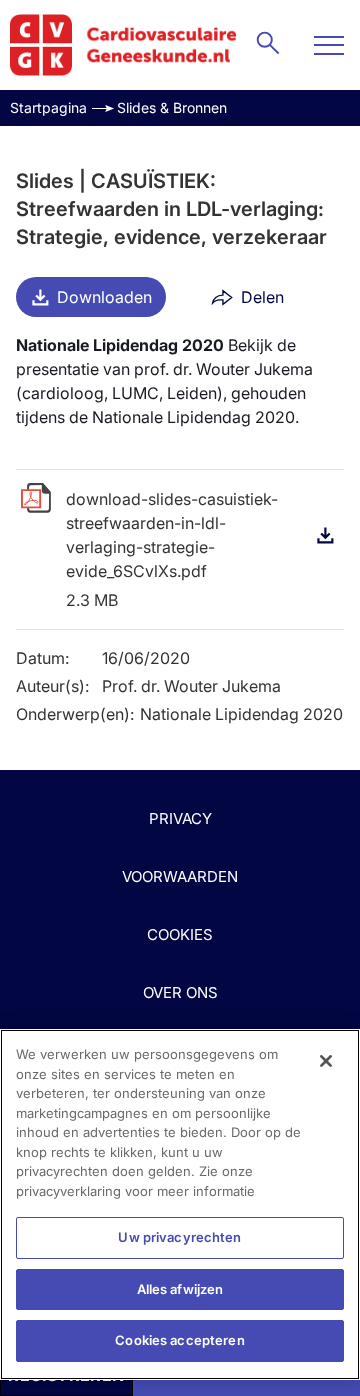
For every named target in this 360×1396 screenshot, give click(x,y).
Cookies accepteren (179, 1340)
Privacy (180, 818)
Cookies (180, 934)
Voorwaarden (180, 876)
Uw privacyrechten (179, 1237)
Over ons (180, 992)
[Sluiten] (326, 1061)
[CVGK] (123, 45)
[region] (180, 1204)
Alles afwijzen (180, 1289)
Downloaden (104, 297)
